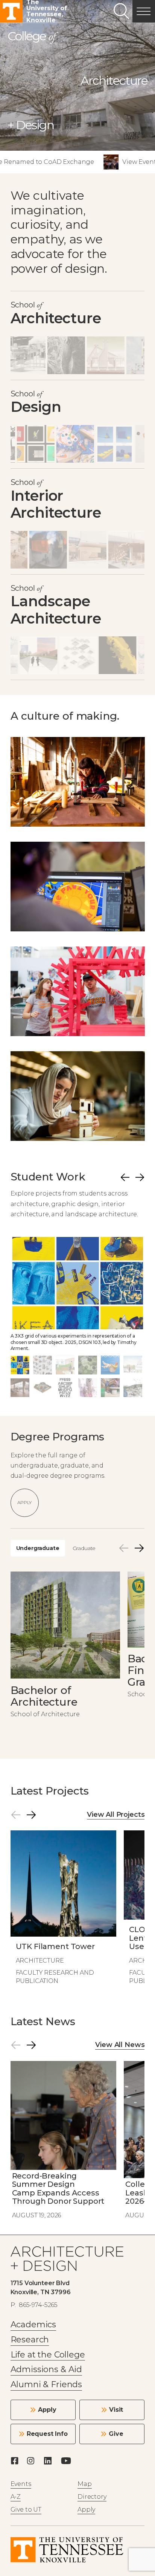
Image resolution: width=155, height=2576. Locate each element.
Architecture (40, 1961)
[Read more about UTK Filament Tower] (64, 1910)
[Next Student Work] (140, 1177)
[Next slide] (139, 1548)
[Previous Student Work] (125, 1177)
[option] (78, 1296)
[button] (144, 11)
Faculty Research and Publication (55, 1977)
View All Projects (116, 1815)
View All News (120, 2045)
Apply (24, 1502)
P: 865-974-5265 (34, 2305)
